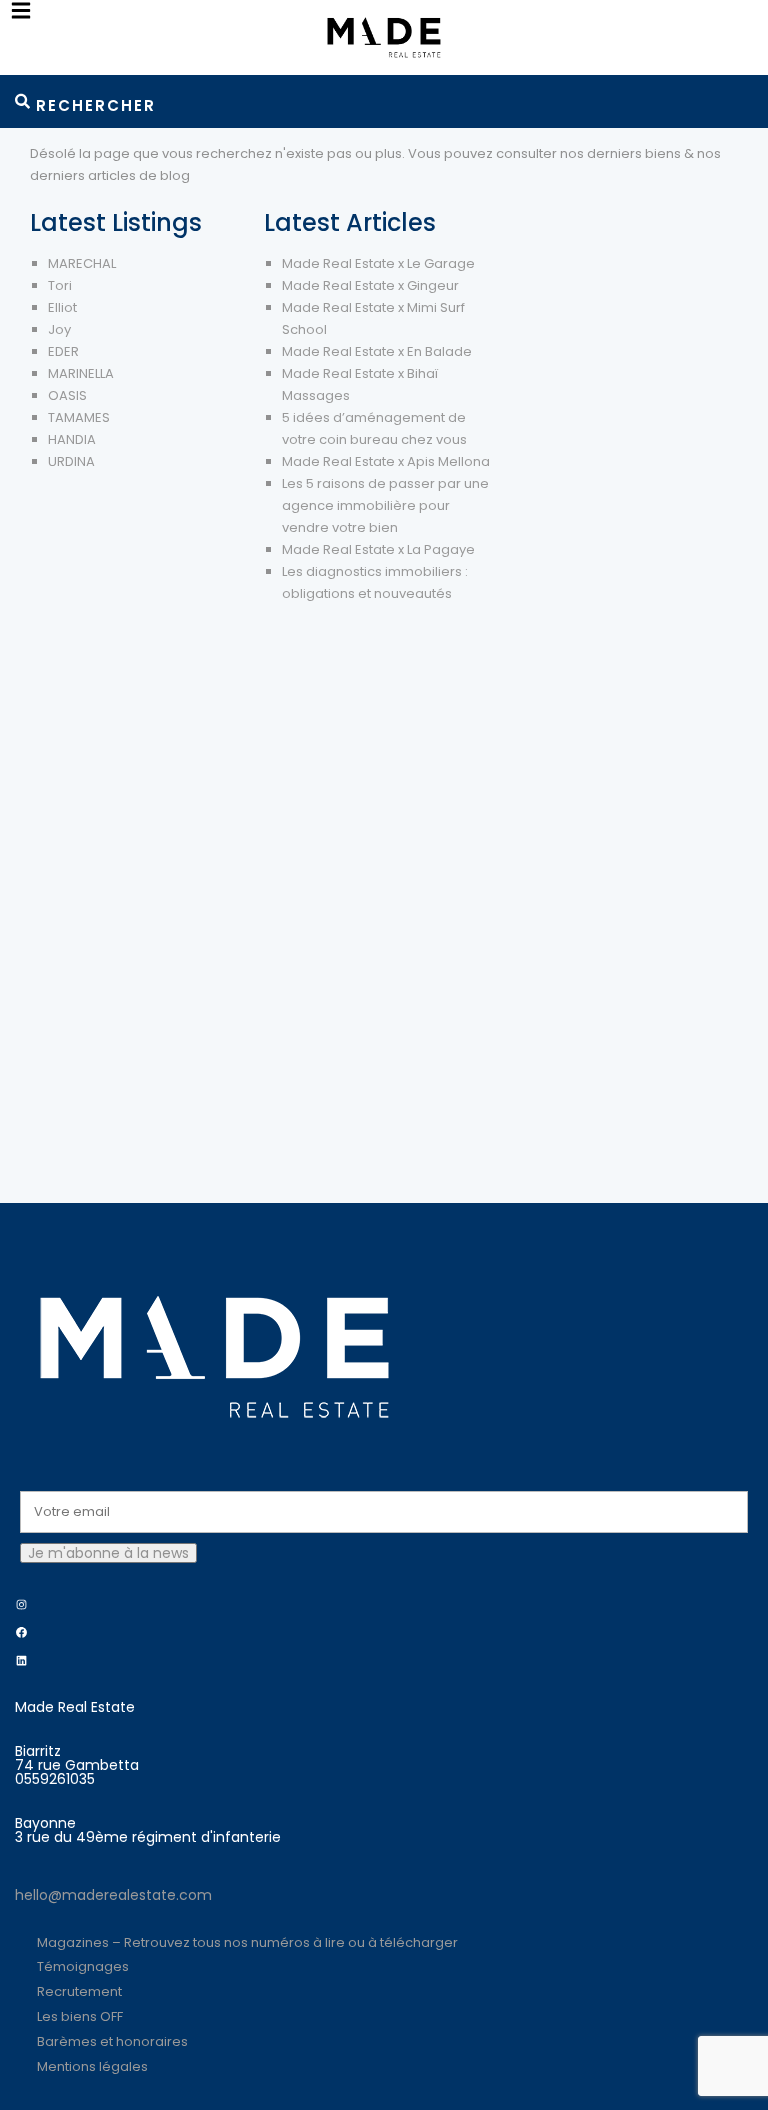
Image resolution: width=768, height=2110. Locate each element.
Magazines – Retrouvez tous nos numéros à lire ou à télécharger (247, 1942)
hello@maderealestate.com (113, 1895)
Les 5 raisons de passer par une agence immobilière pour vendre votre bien (385, 505)
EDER (63, 351)
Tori (60, 285)
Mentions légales (92, 2066)
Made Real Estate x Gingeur (370, 285)
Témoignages (83, 1966)
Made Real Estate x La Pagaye (378, 549)
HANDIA (72, 439)
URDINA (71, 461)
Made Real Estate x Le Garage (378, 263)
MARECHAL (82, 263)
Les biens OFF (80, 2016)
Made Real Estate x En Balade (377, 351)
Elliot (62, 307)
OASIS (67, 395)
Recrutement (79, 1991)
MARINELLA (81, 373)
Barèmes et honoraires (112, 2041)
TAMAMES (79, 417)
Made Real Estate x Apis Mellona (386, 461)
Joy (59, 329)
